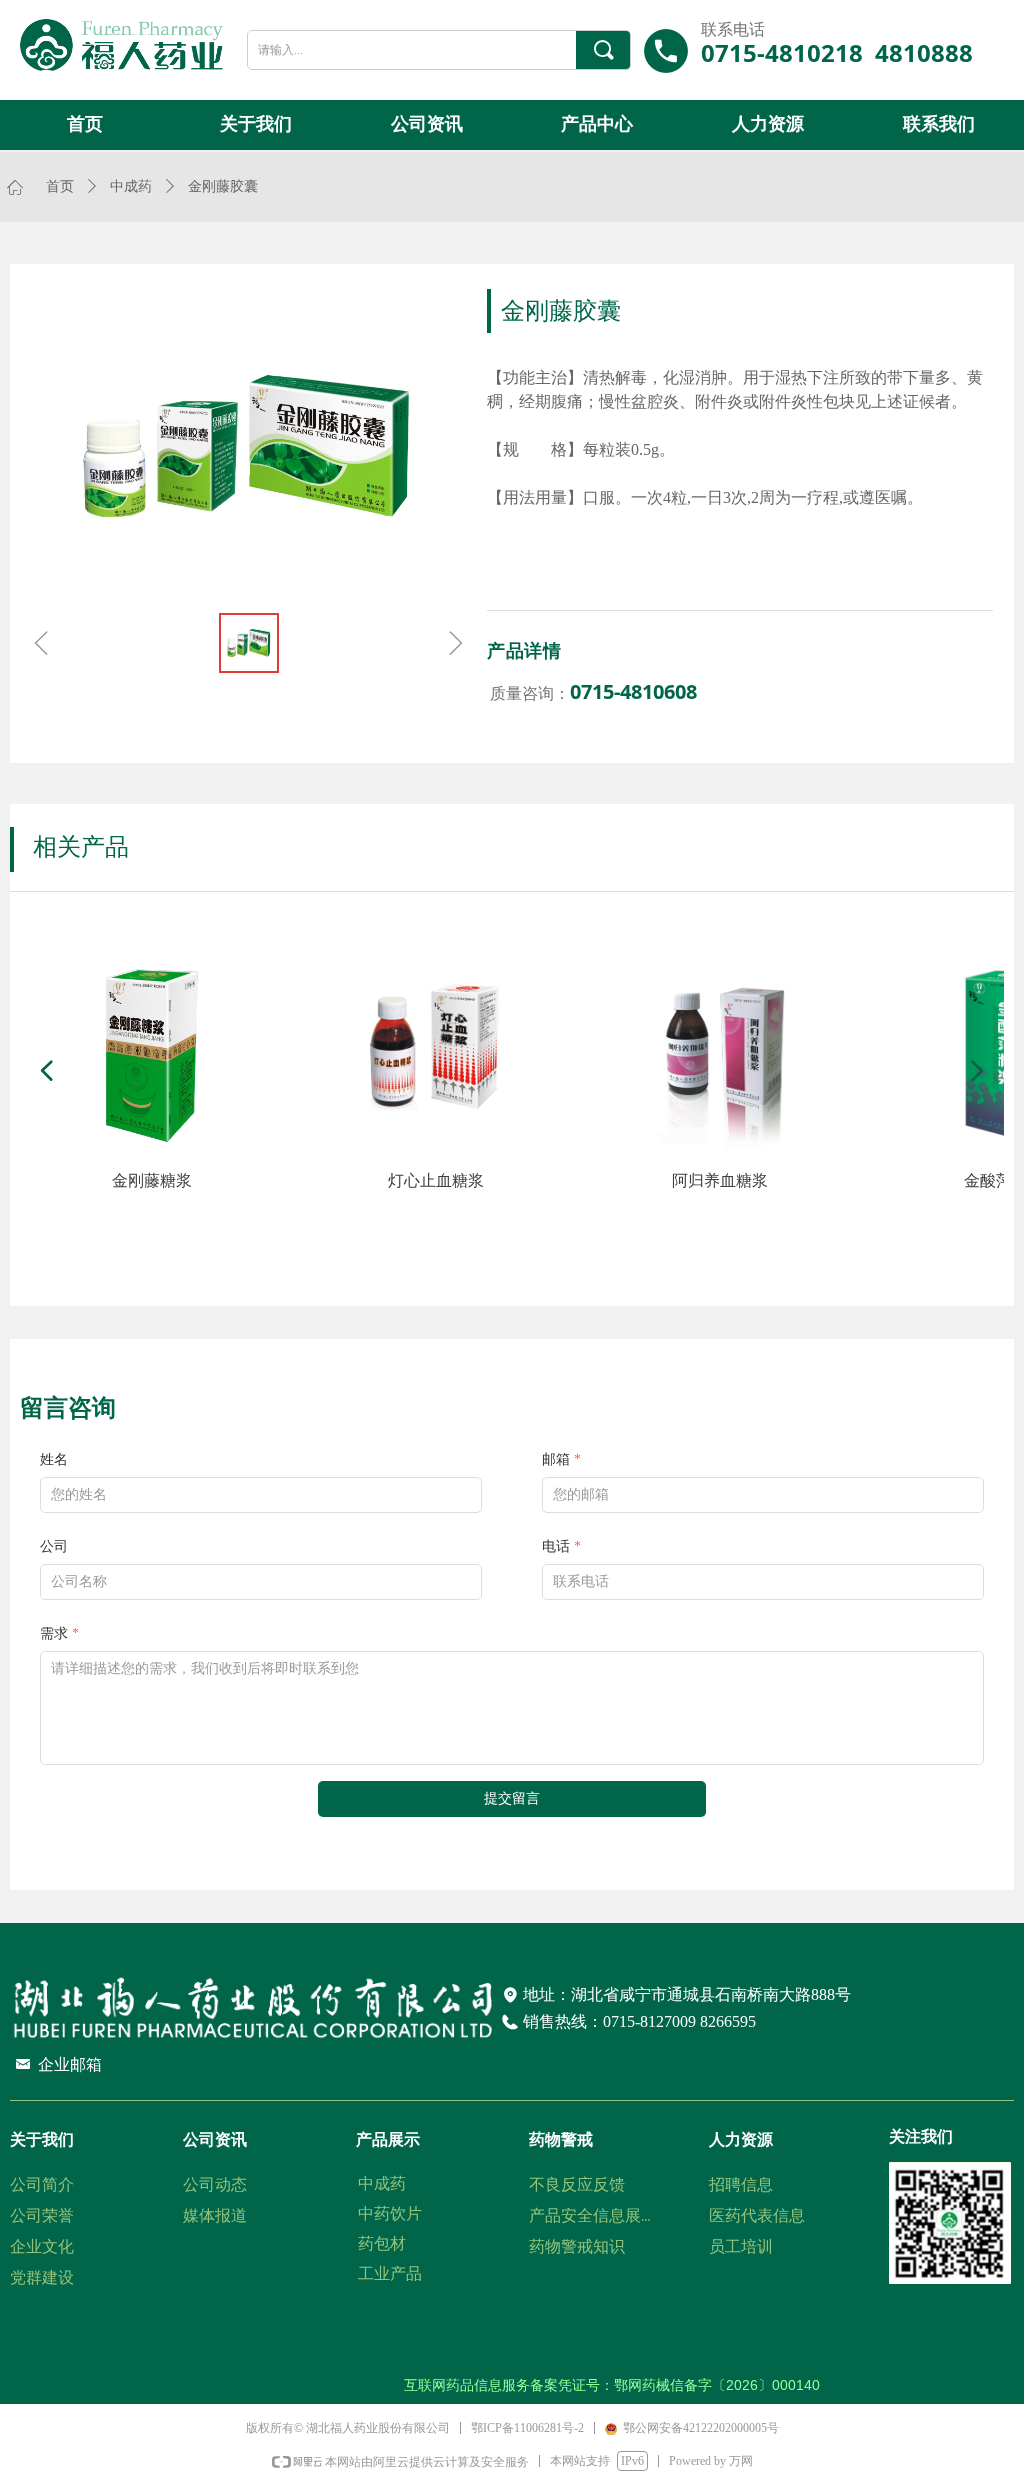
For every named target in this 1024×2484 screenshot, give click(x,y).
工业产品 (390, 2273)
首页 (60, 186)
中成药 (131, 186)
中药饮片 (390, 2213)
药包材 (382, 2243)
